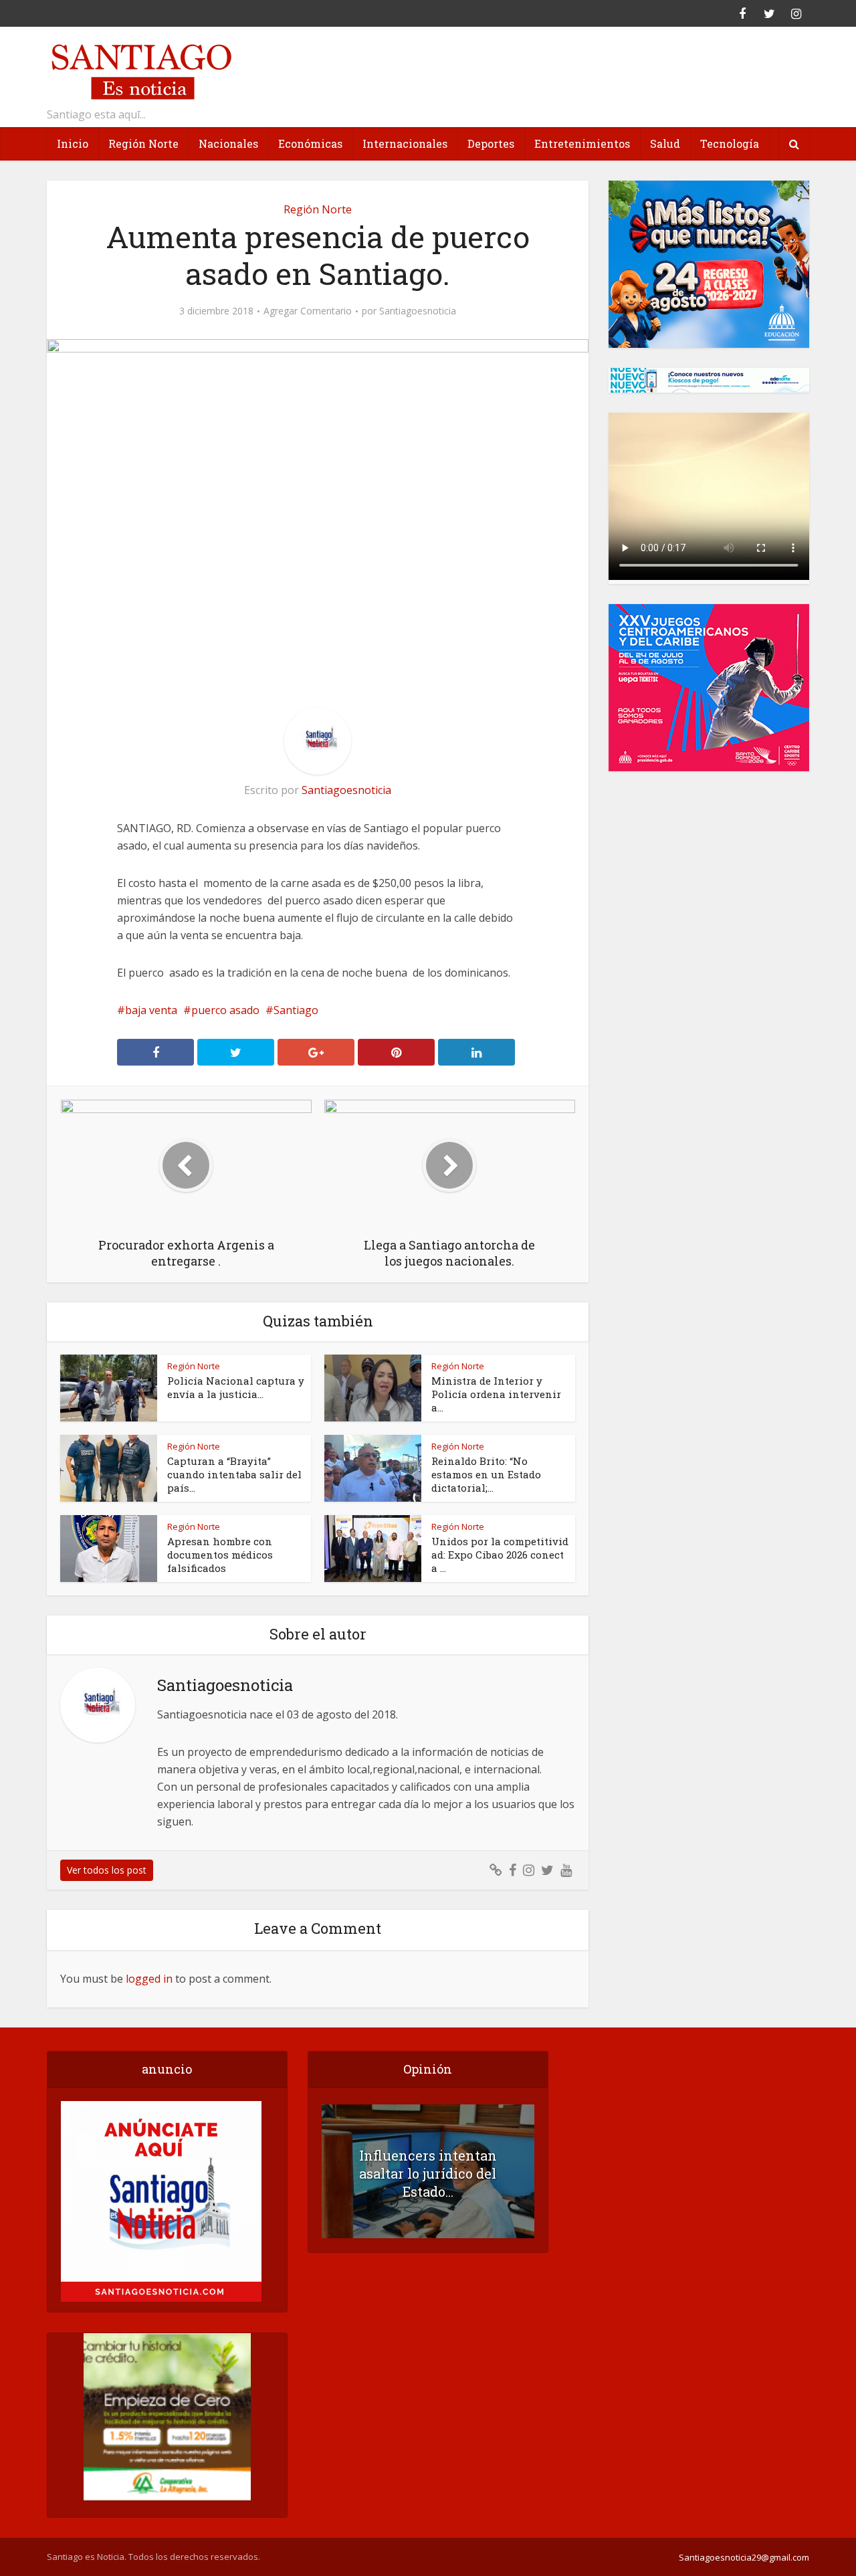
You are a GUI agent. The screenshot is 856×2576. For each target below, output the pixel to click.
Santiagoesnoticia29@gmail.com (744, 2557)
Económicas (310, 143)
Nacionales (228, 143)
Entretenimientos (582, 143)
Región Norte (143, 143)
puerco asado (225, 1010)
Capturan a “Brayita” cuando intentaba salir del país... (234, 1474)
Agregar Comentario (308, 311)
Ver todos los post (107, 1870)
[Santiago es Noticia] (140, 70)
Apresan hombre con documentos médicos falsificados (220, 1555)
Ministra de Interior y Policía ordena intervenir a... (496, 1394)
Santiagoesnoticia (418, 311)
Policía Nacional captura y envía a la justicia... (236, 1387)
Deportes (491, 143)
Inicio (73, 143)
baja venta (151, 1010)
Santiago (296, 1010)
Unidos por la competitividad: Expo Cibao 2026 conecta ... (500, 1555)
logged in (149, 1979)
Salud (665, 143)
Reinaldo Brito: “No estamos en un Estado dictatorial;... (486, 1474)
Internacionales (405, 143)
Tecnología (730, 143)
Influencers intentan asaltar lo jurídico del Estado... (428, 2173)
